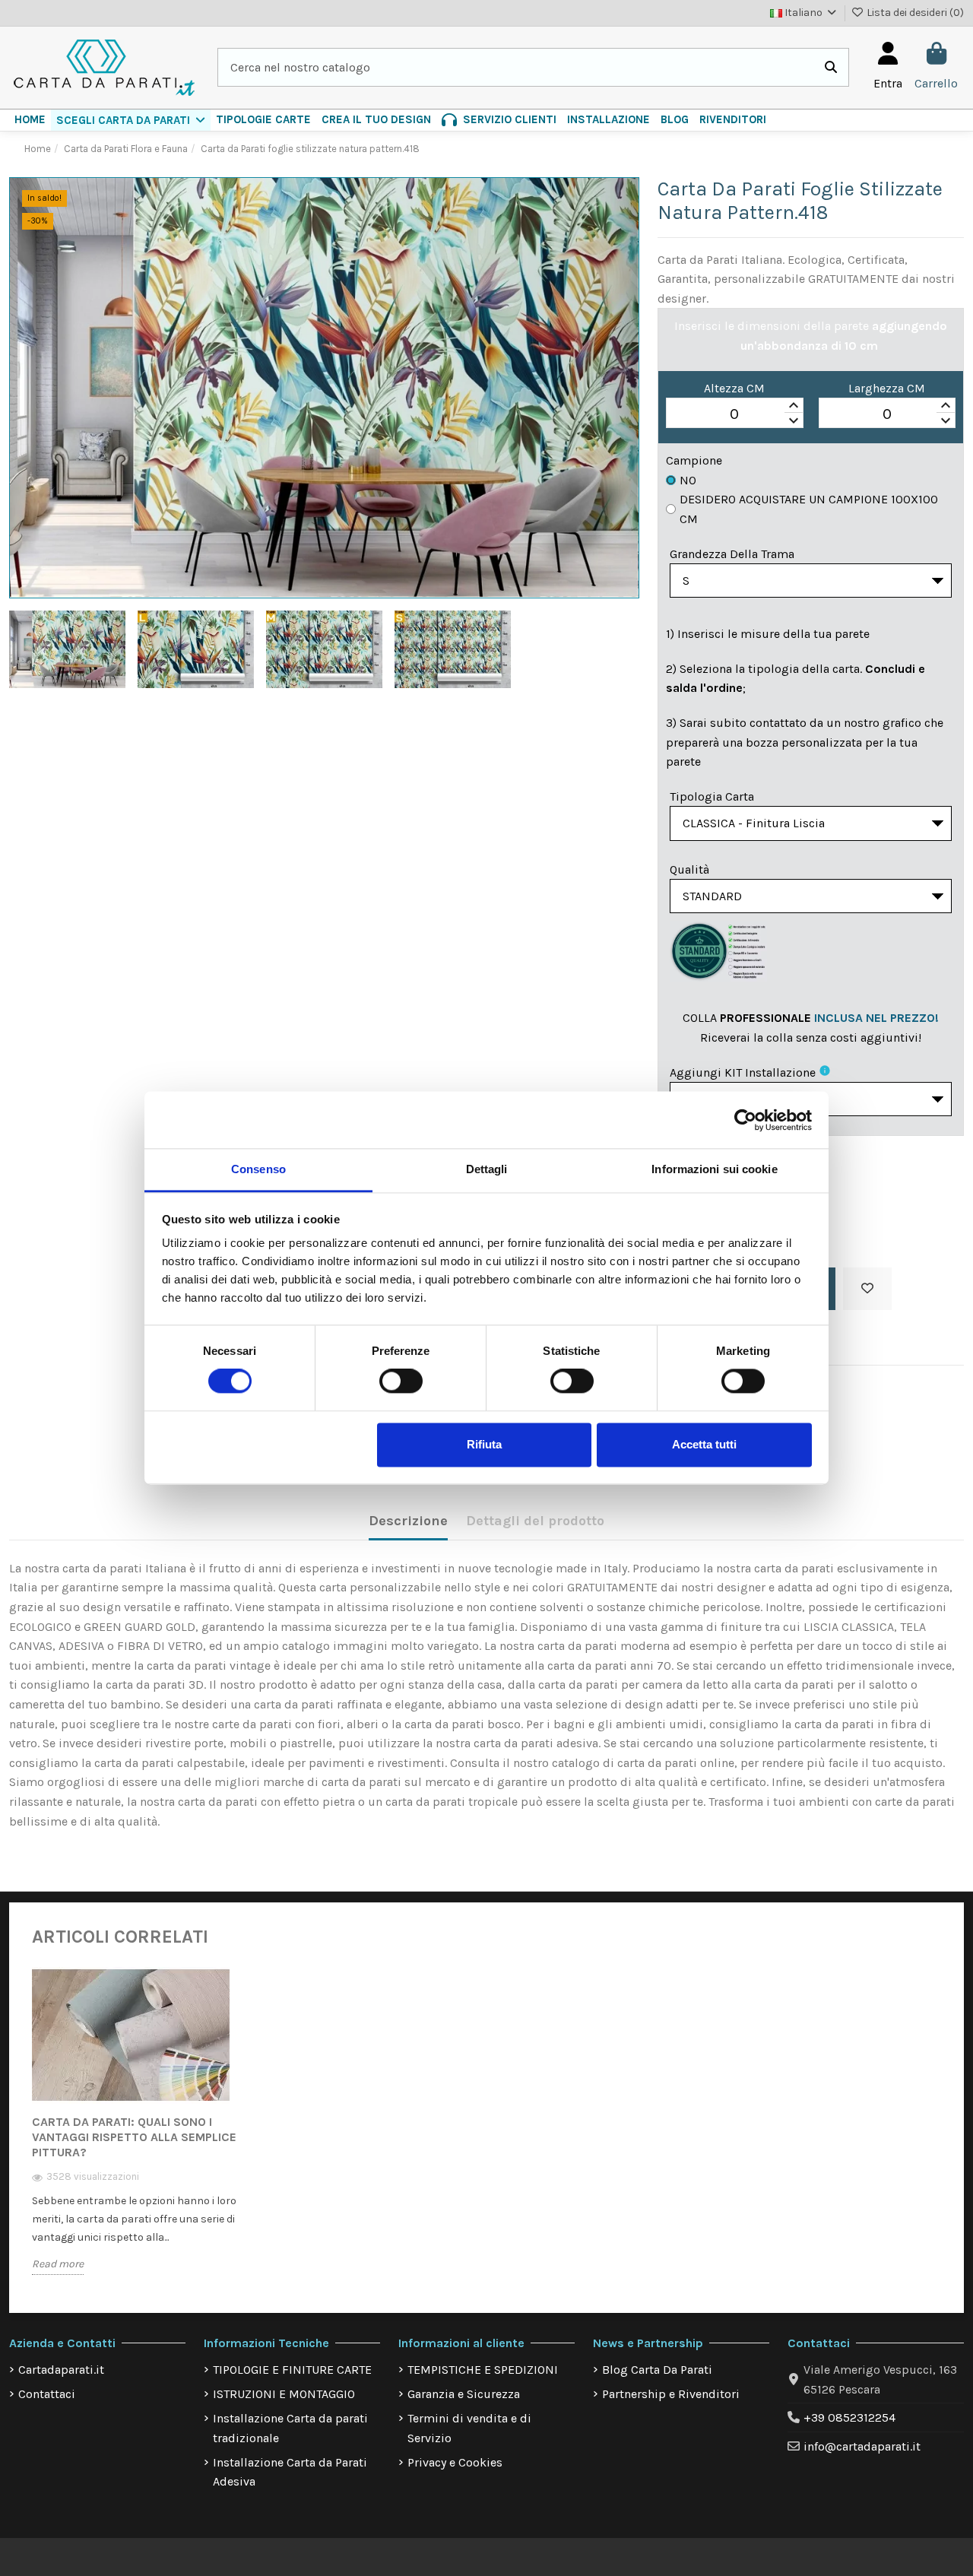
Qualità (689, 869)
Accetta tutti (704, 1444)
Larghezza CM (887, 388)
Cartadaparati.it (61, 2370)
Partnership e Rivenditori (671, 2394)
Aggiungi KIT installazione (743, 1072)
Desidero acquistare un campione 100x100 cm (809, 509)
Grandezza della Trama (732, 554)
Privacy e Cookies (455, 2462)
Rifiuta (484, 1444)
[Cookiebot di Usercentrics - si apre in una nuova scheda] (745, 1120)
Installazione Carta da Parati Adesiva (290, 2472)
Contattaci (47, 2394)
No (688, 480)
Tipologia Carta (712, 796)
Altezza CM (734, 388)
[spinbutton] (734, 414)
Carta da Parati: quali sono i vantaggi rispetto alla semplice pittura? (134, 2137)
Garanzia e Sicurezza (464, 2394)
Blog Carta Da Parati (657, 2370)
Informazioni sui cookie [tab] (714, 1169)
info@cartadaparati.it (862, 2446)
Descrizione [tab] (408, 1521)
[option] (137, 2132)
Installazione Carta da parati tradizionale (290, 2428)
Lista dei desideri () (914, 13)
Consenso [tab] (258, 1169)
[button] (131, 120)
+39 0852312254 (849, 2417)
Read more (58, 2264)
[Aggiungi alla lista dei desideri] (867, 1289)
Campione (694, 460)
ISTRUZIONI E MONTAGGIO (284, 2394)
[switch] (401, 1382)
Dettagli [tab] (487, 1169)
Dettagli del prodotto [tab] (535, 1521)
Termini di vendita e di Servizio (469, 2428)
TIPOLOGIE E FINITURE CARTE (292, 2370)
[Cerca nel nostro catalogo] (831, 68)
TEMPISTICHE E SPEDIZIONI (483, 2370)
